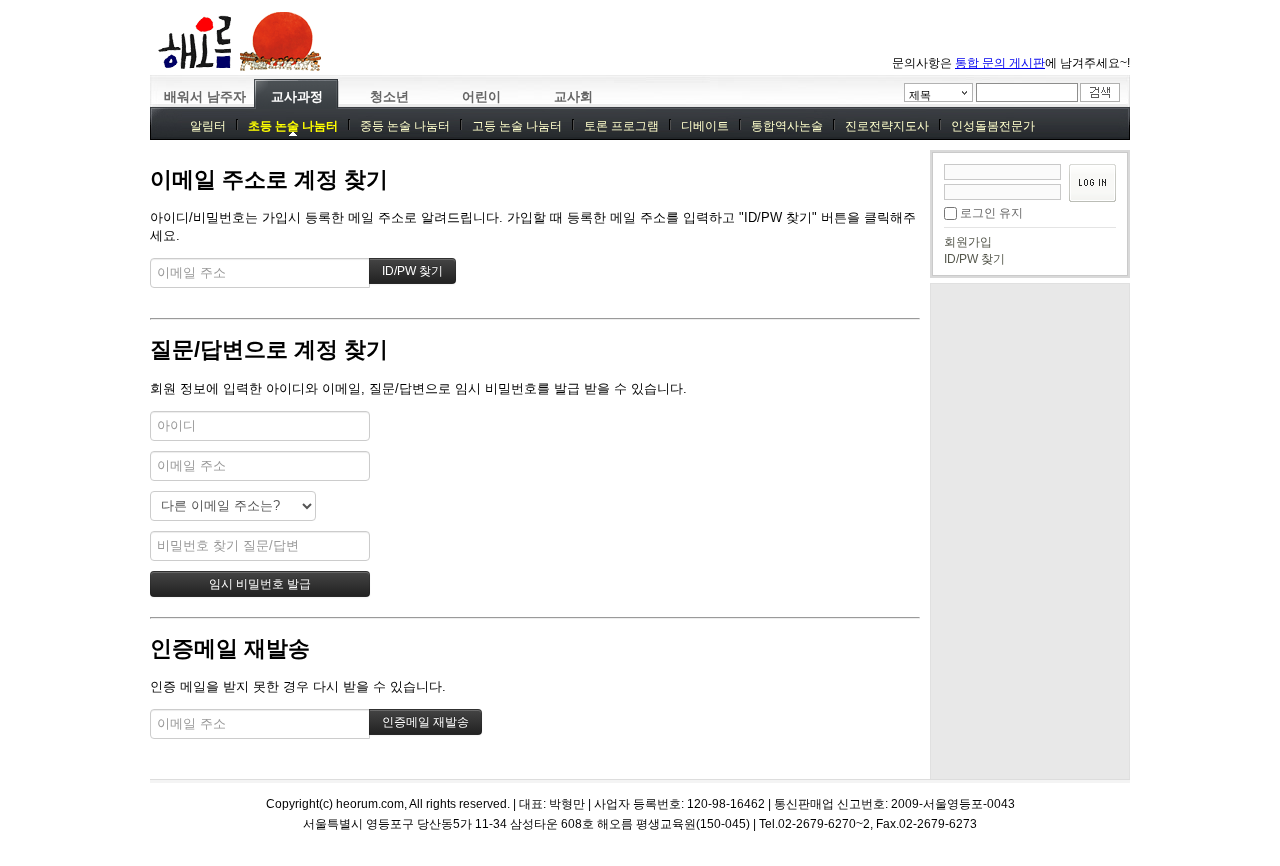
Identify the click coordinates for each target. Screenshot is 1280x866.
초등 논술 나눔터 (293, 126)
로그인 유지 (991, 213)
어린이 (481, 96)
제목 (920, 95)
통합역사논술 (787, 126)
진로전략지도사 (887, 126)
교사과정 (297, 96)
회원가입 (968, 242)
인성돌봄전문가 (993, 126)
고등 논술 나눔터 (517, 126)
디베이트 (705, 126)
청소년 (389, 96)
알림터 (208, 126)
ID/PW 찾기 (974, 259)
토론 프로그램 (621, 126)
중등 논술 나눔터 (405, 126)
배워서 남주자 (205, 96)
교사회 (573, 96)
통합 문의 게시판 (1000, 63)
